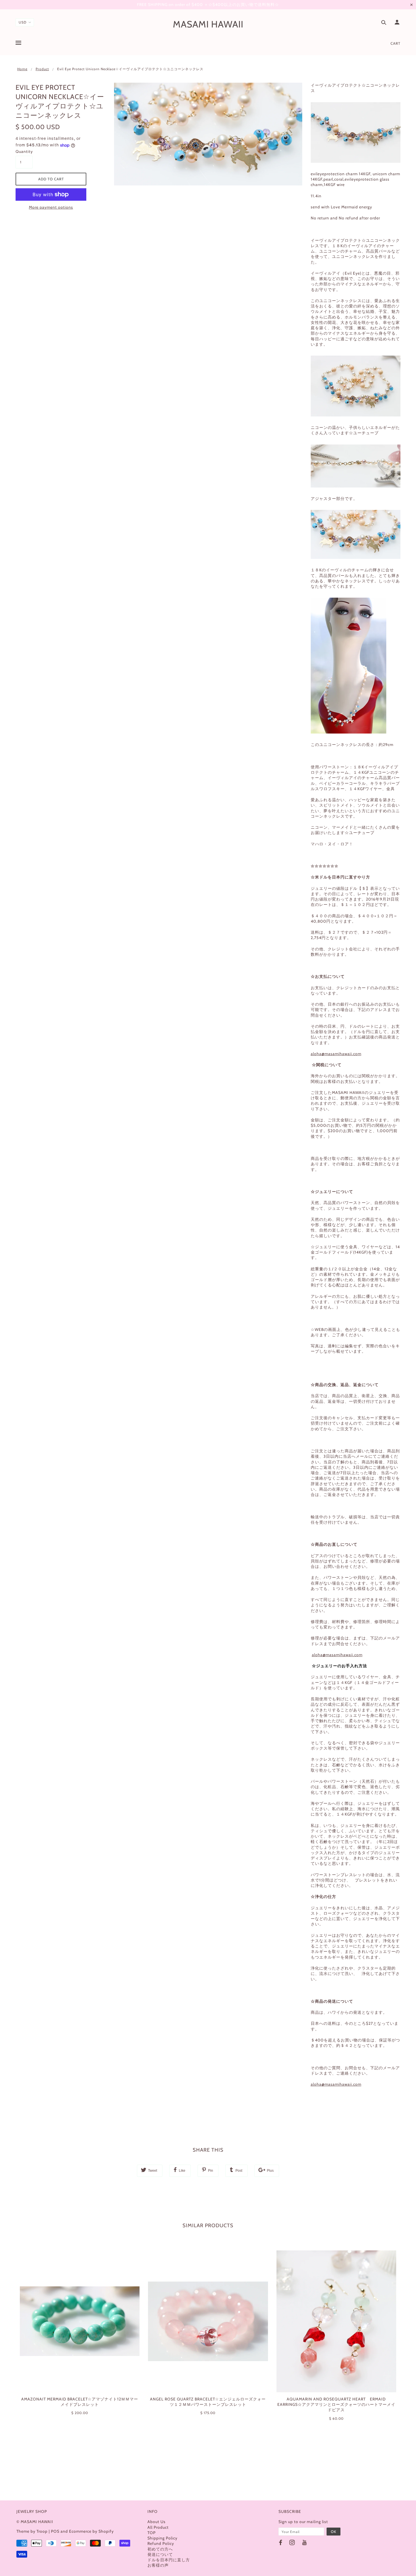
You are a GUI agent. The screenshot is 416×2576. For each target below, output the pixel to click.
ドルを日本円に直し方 (169, 2560)
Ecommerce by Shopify (91, 2531)
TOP (152, 2533)
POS (55, 2531)
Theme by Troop (32, 2531)
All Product (158, 2527)
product (42, 69)
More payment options (51, 207)
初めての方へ (160, 2549)
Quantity (24, 151)
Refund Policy (161, 2543)
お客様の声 (158, 2565)
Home (22, 69)
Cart (395, 43)
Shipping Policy (162, 2538)
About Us (156, 2522)
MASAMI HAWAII (208, 24)
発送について (160, 2554)
